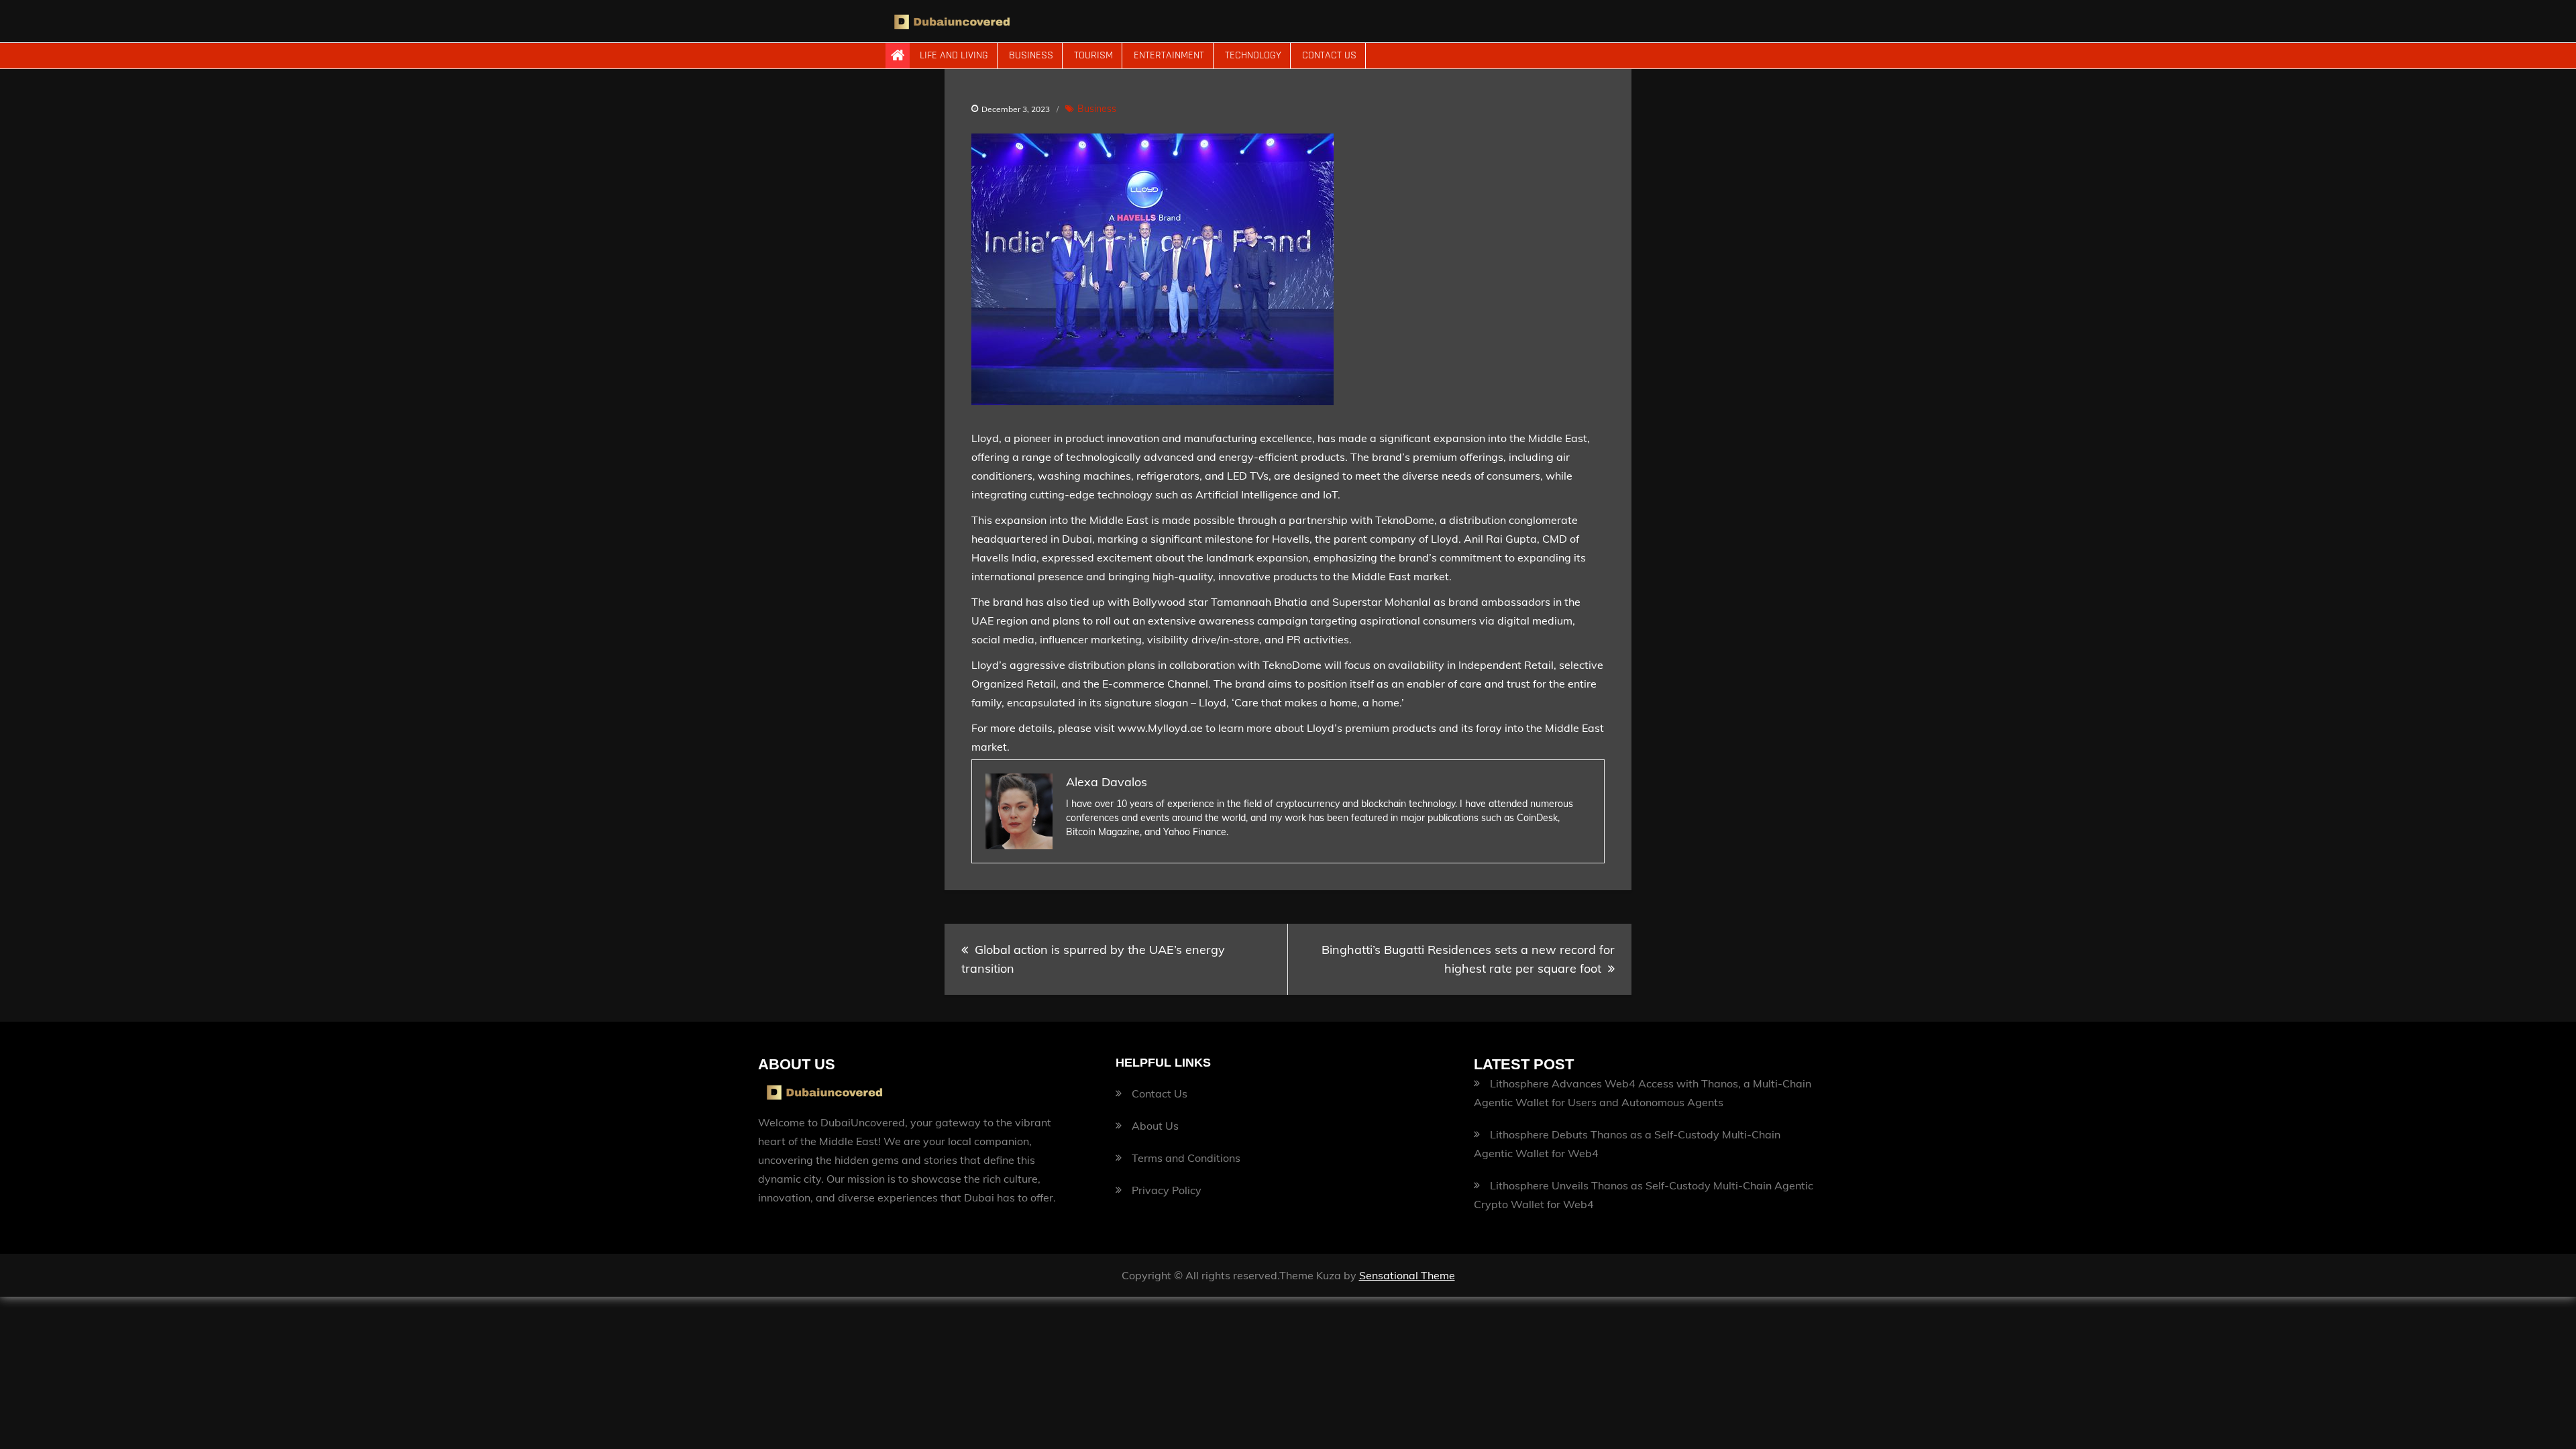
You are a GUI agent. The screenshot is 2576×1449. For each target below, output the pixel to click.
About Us (1155, 1126)
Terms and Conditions (1186, 1158)
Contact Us (1329, 55)
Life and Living (954, 55)
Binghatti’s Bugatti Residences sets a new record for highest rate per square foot (1468, 959)
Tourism (1093, 55)
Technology (1253, 55)
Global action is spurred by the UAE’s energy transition (1093, 959)
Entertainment (1169, 55)
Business (1031, 55)
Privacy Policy (1167, 1190)
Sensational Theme (1407, 1275)
